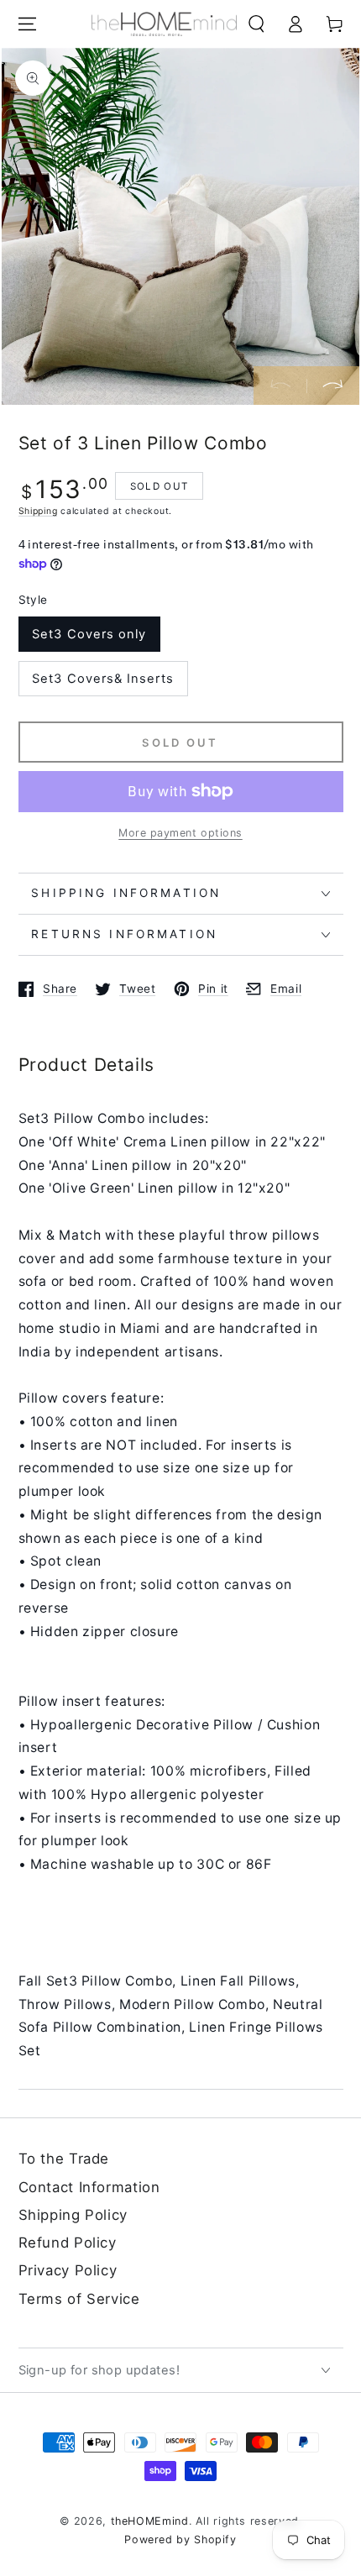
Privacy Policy (68, 2270)
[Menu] (27, 24)
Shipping (38, 511)
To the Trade (64, 2159)
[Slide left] (280, 386)
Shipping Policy (73, 2215)
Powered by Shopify (180, 2539)
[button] (257, 24)
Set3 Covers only (89, 634)
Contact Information (89, 2187)
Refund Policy (68, 2243)
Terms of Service (79, 2299)
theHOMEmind (150, 2521)
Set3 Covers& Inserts (103, 679)
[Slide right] (333, 386)
